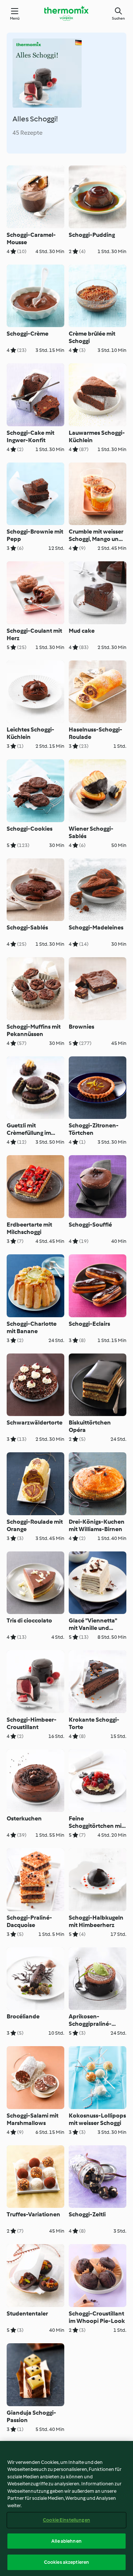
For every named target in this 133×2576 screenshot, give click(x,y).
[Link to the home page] (66, 13)
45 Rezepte (28, 133)
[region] (66, 2508)
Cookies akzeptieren (66, 2562)
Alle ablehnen (66, 2541)
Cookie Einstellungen (66, 2520)
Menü (15, 18)
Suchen (118, 18)
